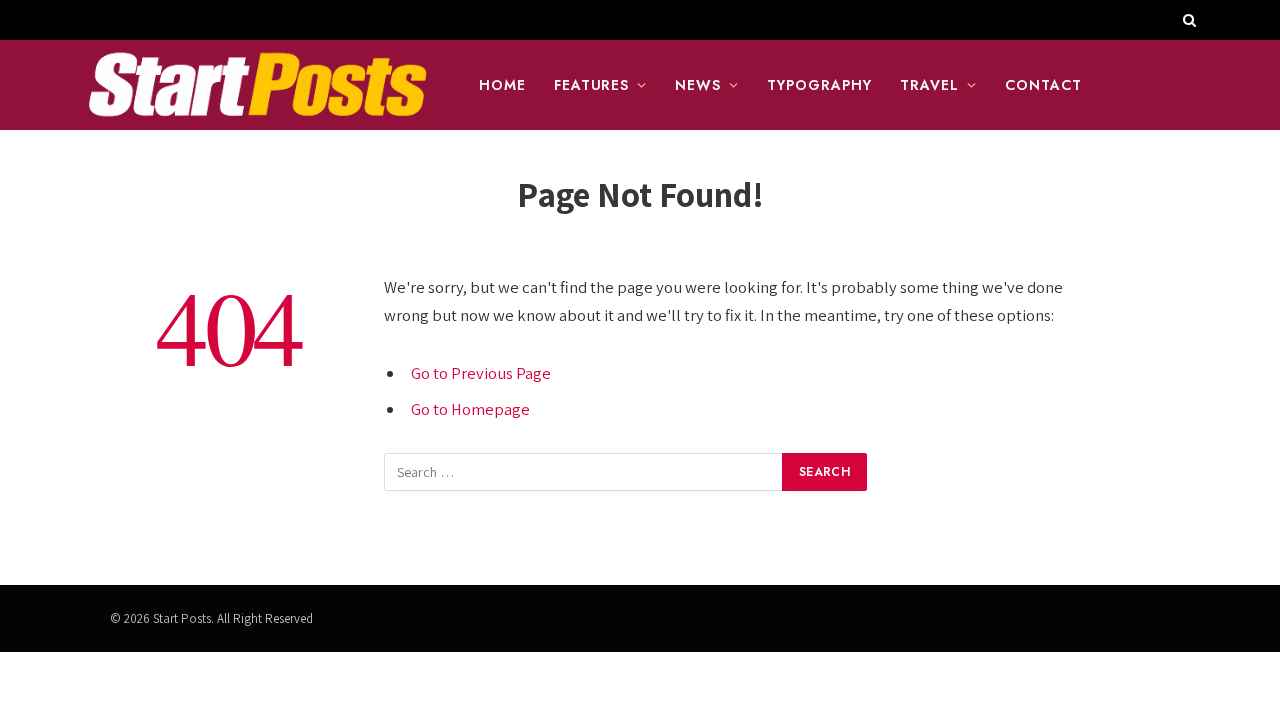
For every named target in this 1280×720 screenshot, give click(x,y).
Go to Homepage (470, 409)
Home (502, 85)
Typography (819, 85)
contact (1043, 85)
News (698, 85)
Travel (929, 85)
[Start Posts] (257, 85)
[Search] (1187, 20)
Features (592, 85)
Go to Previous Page (481, 373)
